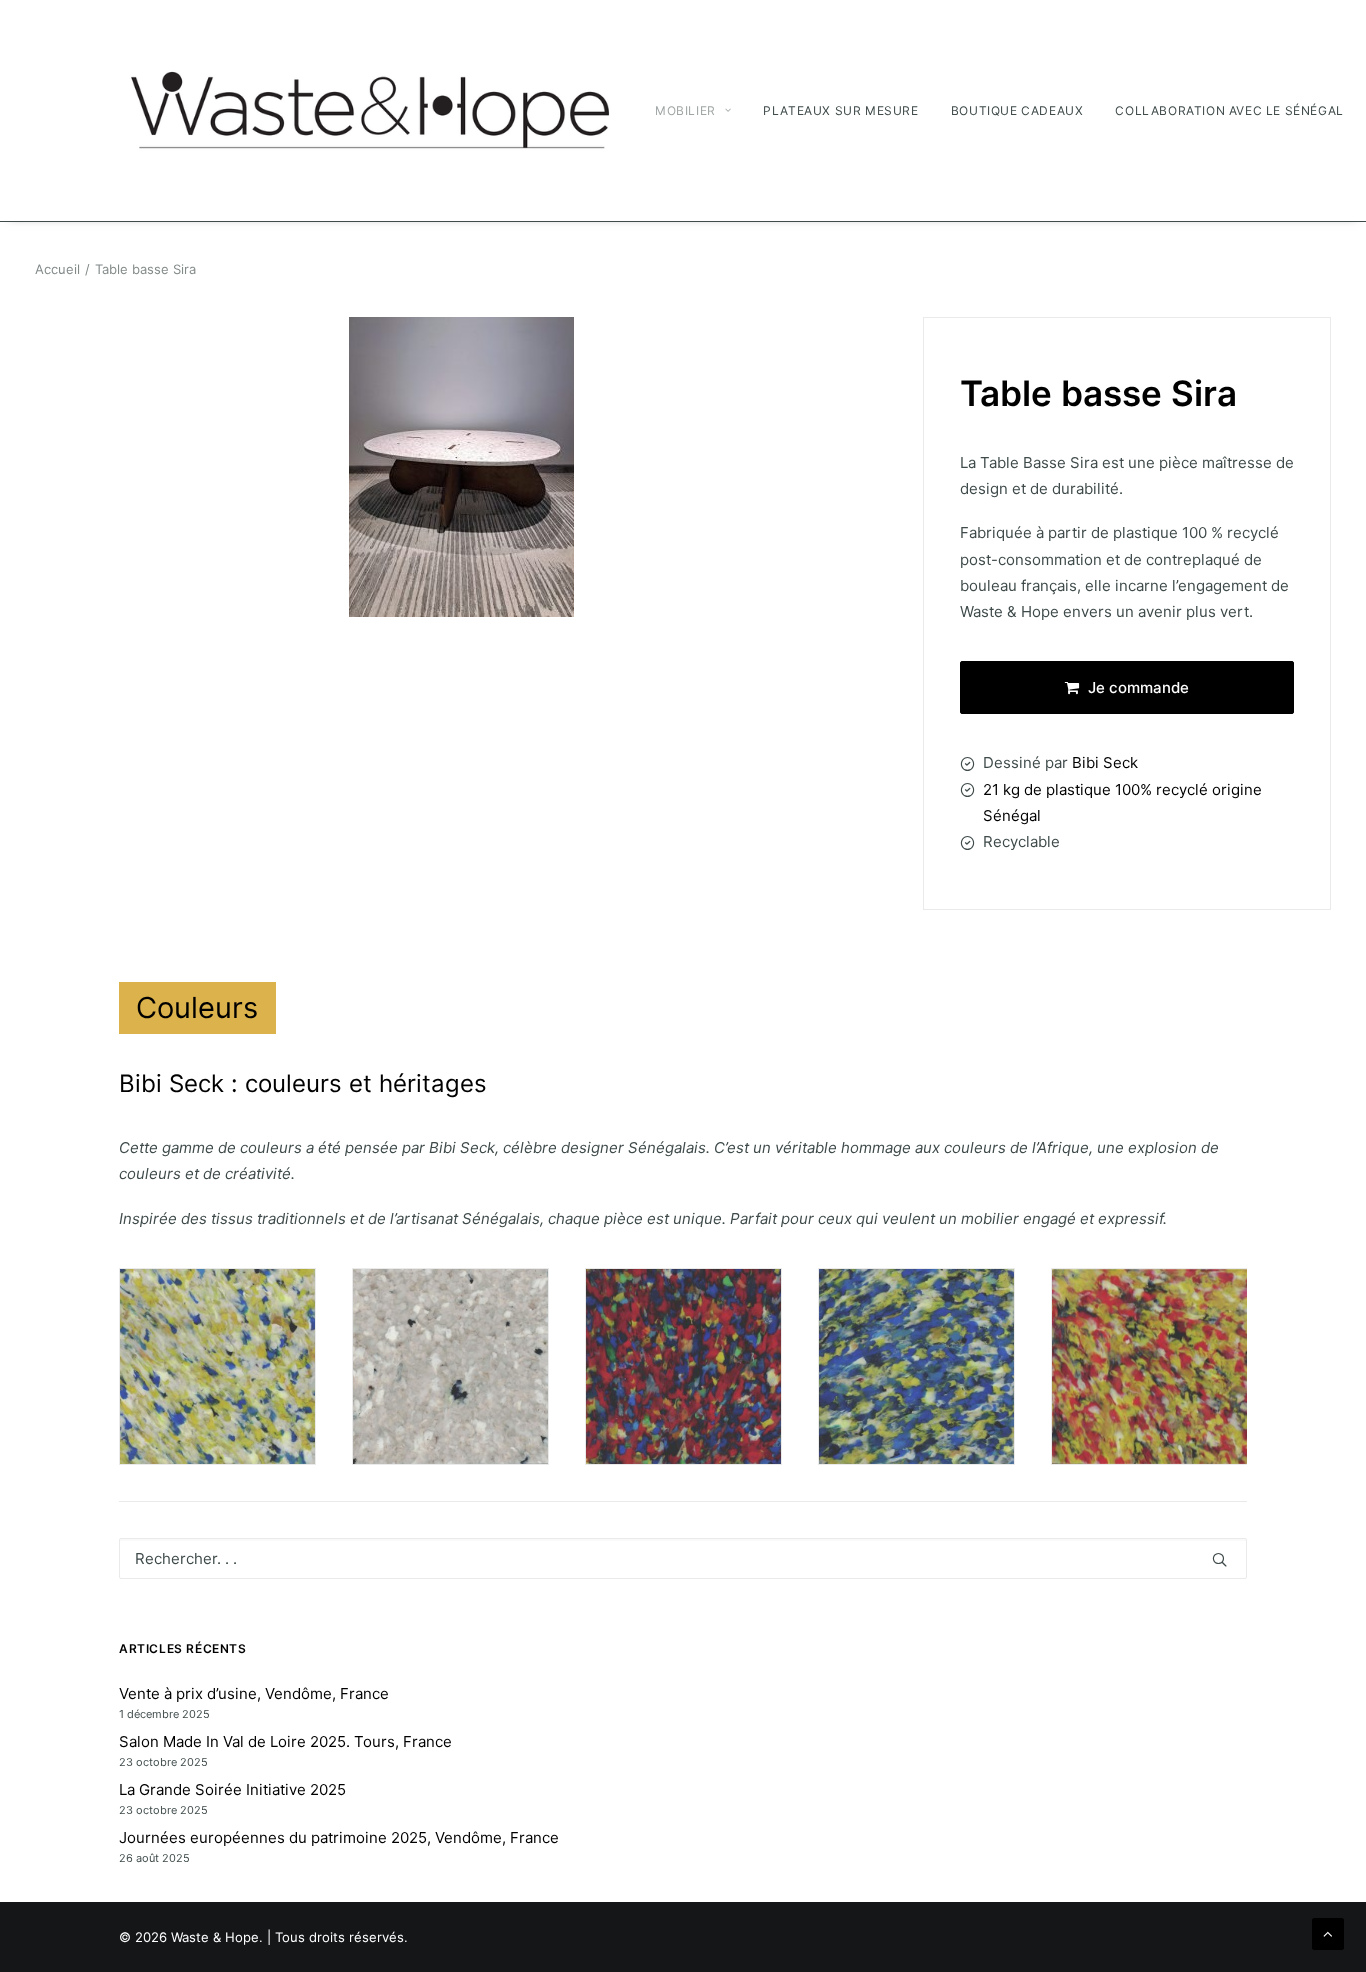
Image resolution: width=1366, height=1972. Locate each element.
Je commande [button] (1138, 687)
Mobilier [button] (685, 110)
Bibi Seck (1105, 762)
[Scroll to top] (1328, 1932)
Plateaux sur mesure (840, 110)
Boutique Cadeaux (1017, 110)
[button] (1219, 1559)
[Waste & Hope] (369, 110)
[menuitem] (700, 110)
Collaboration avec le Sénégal (1229, 110)
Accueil (57, 269)
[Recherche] (683, 1558)
